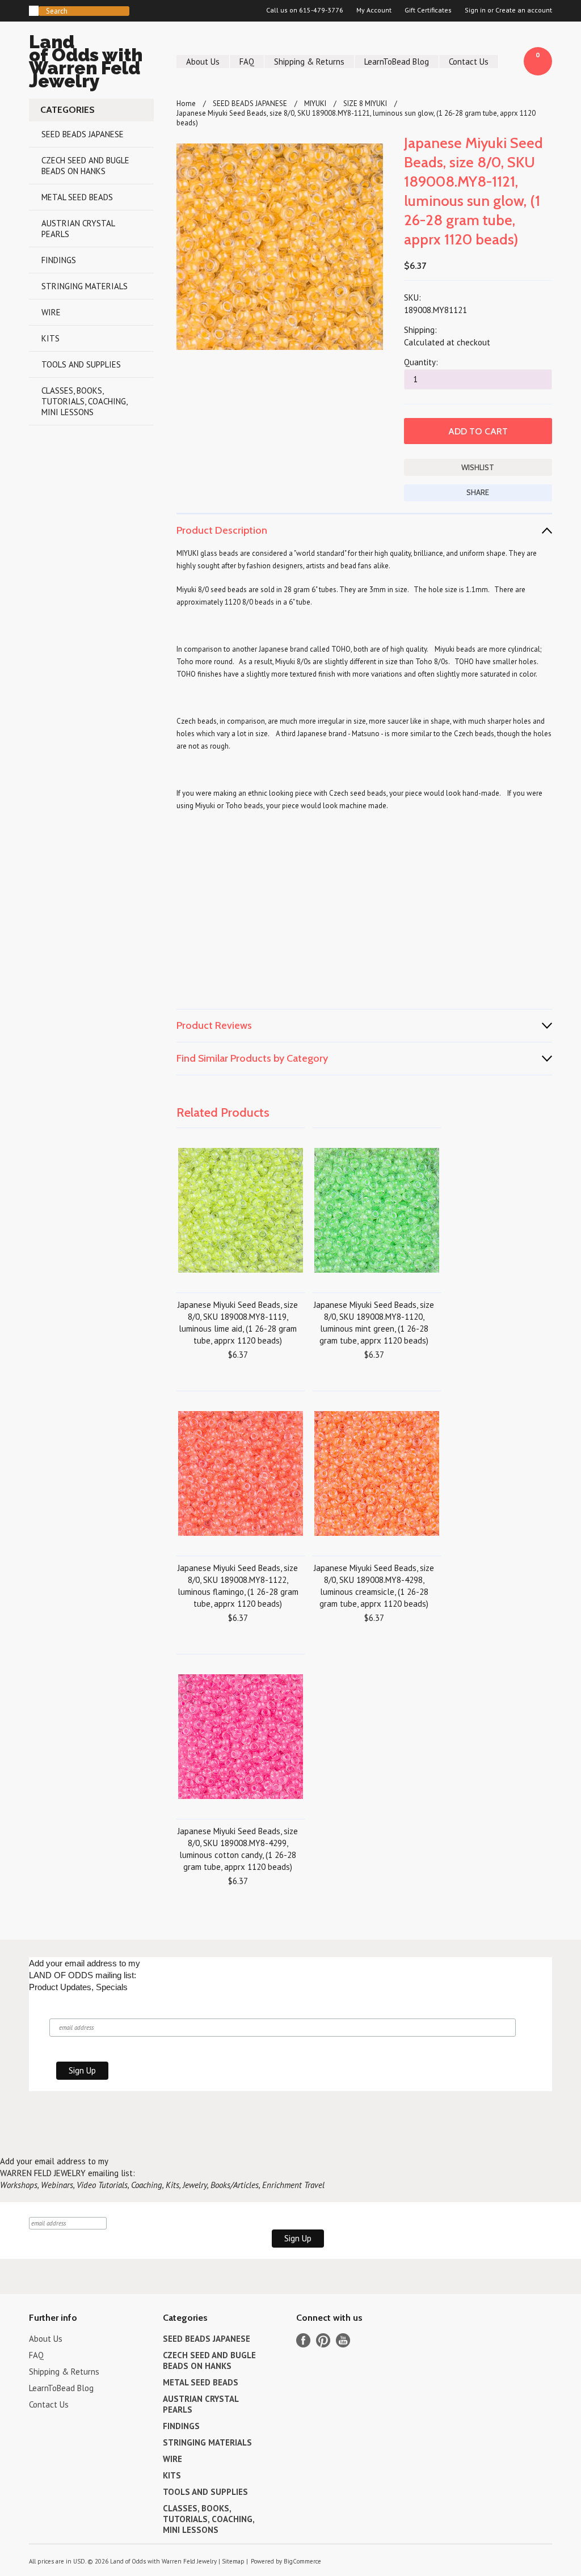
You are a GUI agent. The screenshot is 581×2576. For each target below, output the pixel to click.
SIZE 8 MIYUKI (365, 104)
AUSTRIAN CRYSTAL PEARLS (78, 229)
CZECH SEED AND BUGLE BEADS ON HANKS (85, 166)
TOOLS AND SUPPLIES (81, 364)
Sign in (475, 10)
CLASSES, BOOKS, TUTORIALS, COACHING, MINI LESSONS (85, 401)
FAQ (247, 62)
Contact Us (469, 62)
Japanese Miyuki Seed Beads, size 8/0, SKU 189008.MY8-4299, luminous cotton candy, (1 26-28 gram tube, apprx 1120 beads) (238, 1849)
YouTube (343, 2340)
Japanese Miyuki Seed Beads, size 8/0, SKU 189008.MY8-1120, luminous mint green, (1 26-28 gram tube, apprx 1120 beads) (374, 1323)
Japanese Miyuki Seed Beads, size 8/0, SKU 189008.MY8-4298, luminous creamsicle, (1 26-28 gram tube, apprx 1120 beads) (374, 1586)
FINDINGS (59, 260)
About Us (203, 62)
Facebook (303, 2340)
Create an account (524, 10)
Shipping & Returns (309, 62)
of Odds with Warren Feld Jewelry (86, 63)
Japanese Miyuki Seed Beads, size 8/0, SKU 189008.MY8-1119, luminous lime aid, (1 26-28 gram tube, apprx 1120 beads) (238, 1323)
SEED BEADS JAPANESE (83, 134)
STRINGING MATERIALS (85, 286)
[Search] (34, 11)
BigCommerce (302, 2561)
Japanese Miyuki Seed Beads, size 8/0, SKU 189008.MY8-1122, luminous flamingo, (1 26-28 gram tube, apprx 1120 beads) (238, 1586)
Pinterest (323, 2340)
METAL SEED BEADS (77, 197)
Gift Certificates (428, 10)
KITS (50, 338)
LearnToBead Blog (397, 62)
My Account (374, 10)
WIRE (51, 312)
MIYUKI (315, 104)
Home (186, 104)
